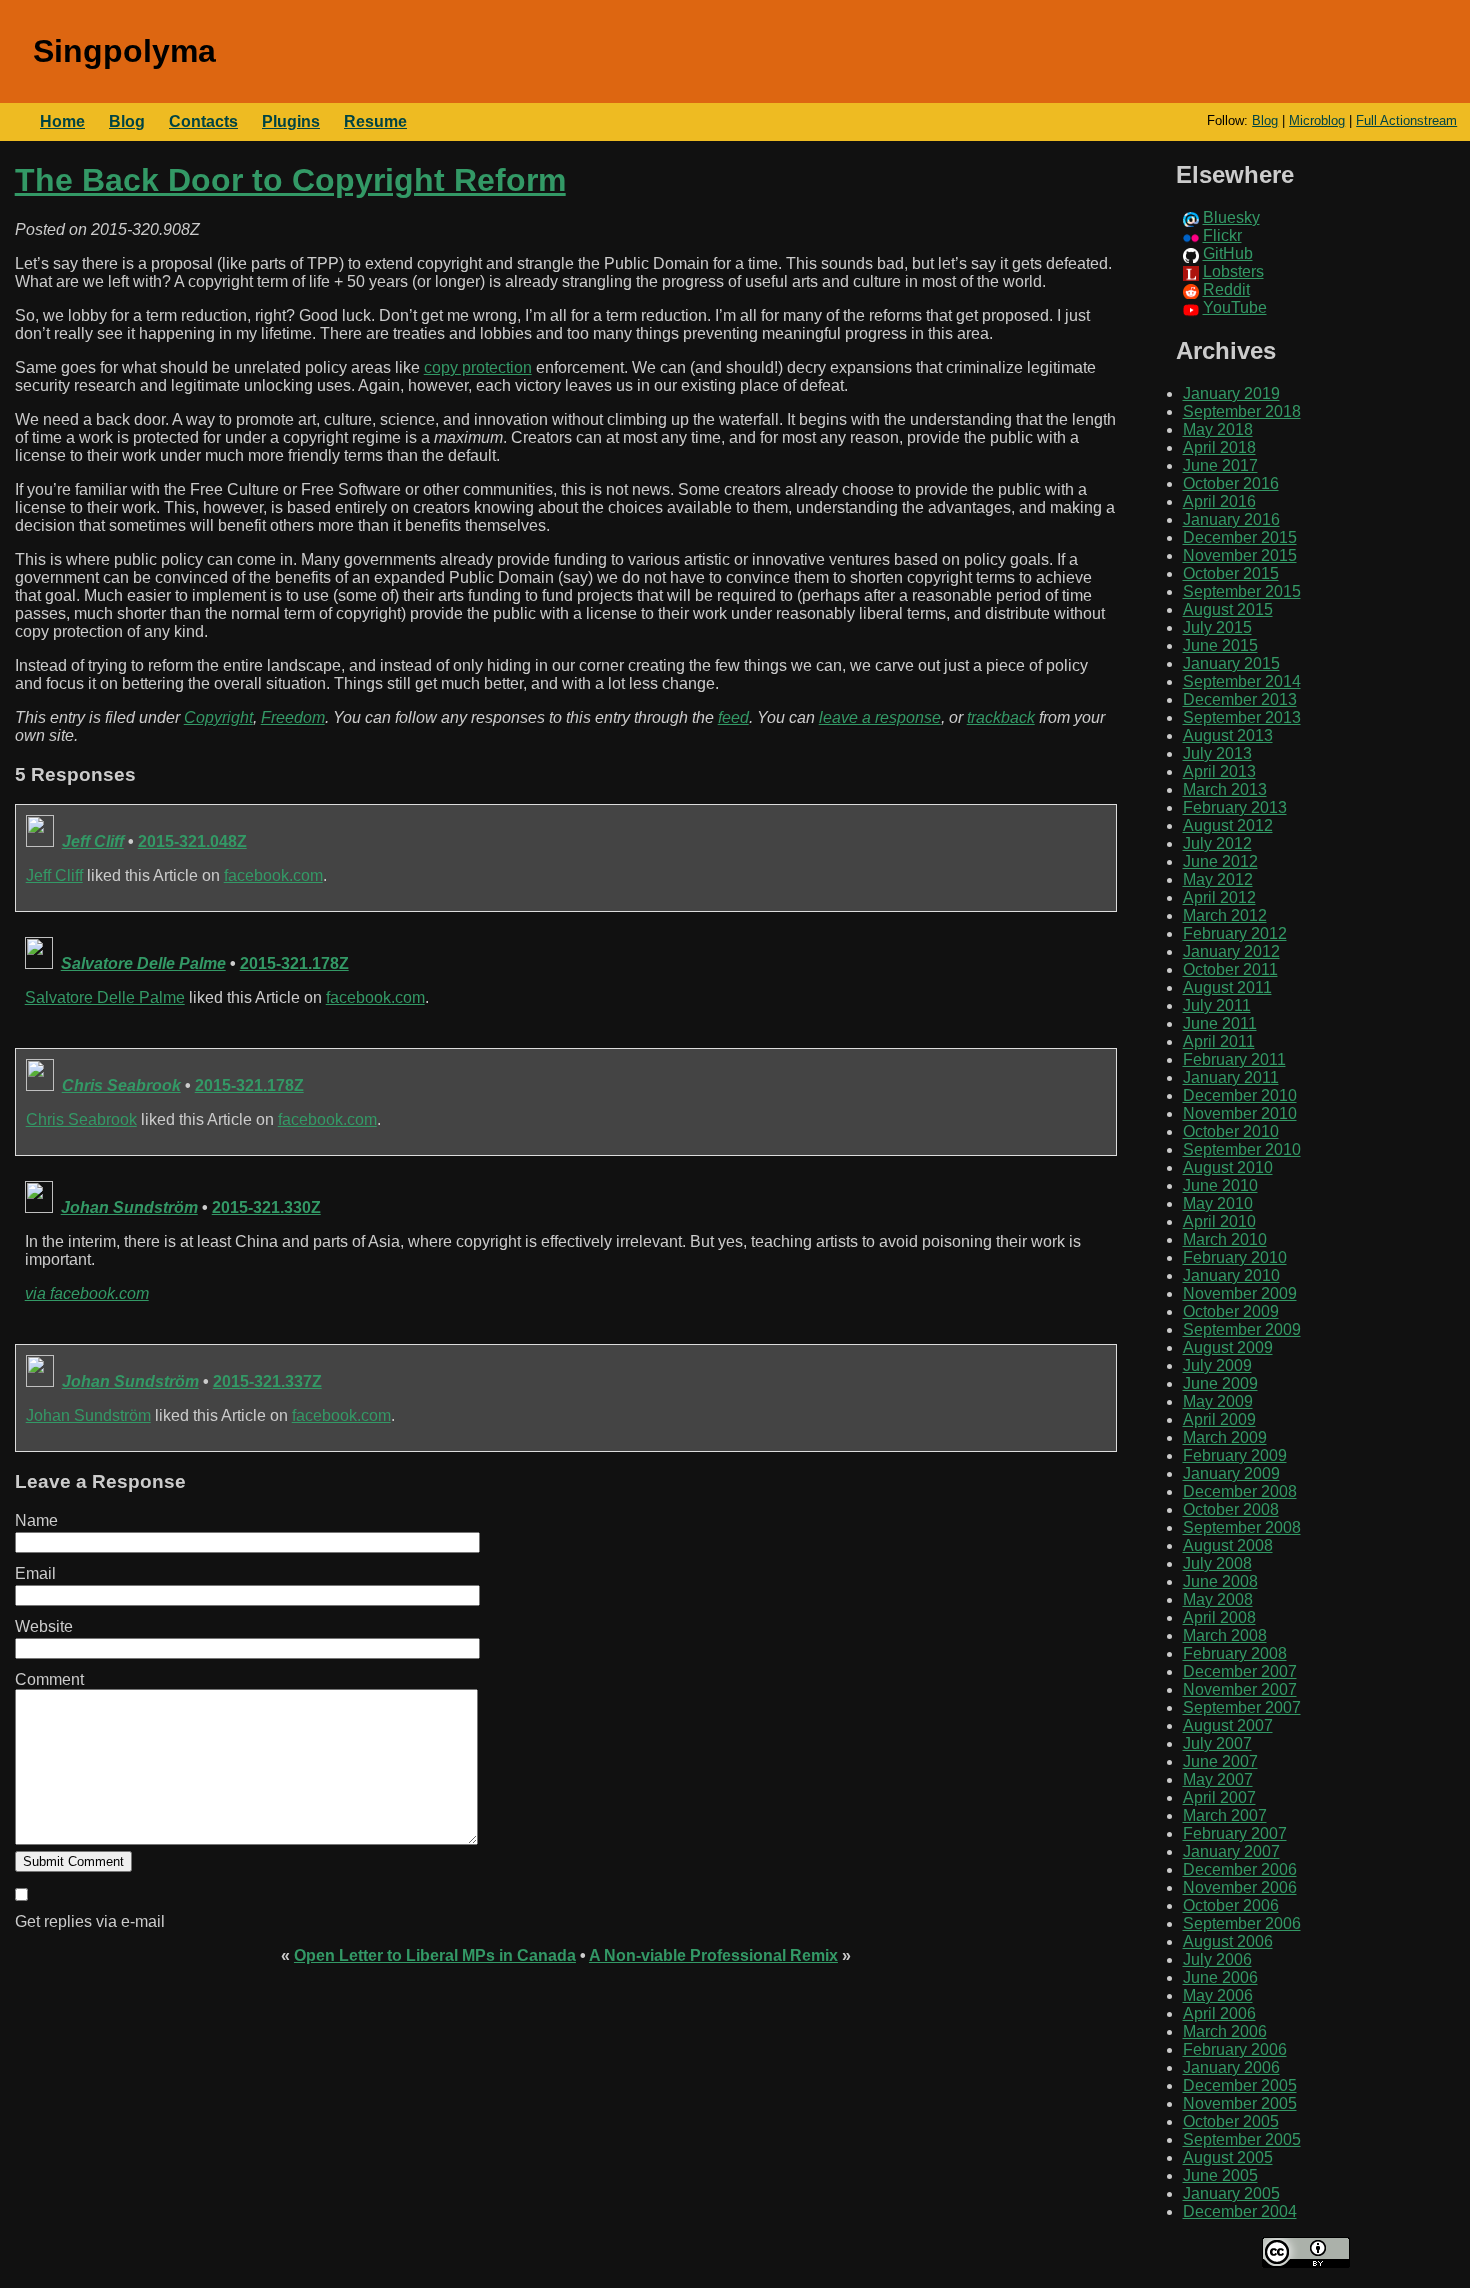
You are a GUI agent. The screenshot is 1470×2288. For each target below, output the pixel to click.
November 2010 (1240, 1113)
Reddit (1226, 289)
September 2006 (1242, 1923)
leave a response (880, 717)
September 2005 (1242, 2139)
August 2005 (1228, 2157)
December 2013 (1240, 699)
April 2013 (1219, 771)
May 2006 (1218, 1995)
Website (44, 1626)
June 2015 (1220, 645)
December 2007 (1240, 1671)
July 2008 (1217, 1563)
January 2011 (1231, 1077)
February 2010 (1235, 1257)
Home (62, 121)
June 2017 (1220, 465)
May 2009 (1218, 1401)
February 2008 (1235, 1653)
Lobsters (1233, 271)
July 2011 (1217, 1005)
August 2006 (1228, 1941)
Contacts (203, 121)
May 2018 (1218, 429)
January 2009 (1231, 1473)
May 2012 (1218, 879)
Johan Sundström (129, 1207)
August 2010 (1228, 1167)
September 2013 (1242, 717)
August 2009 (1228, 1347)
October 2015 (1231, 573)
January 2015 (1231, 663)
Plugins (291, 121)
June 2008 (1220, 1581)
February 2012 (1235, 933)
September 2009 (1242, 1329)
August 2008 (1228, 1545)
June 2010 (1220, 1185)
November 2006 (1240, 1887)
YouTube (1235, 307)
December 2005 (1240, 2085)
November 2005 (1240, 2103)
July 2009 (1217, 1365)
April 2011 (1219, 1041)
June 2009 (1220, 1383)
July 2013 (1217, 753)
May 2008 (1218, 1599)
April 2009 (1219, 1419)
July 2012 (1217, 843)
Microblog (1317, 120)
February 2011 (1234, 1059)
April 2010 (1219, 1221)
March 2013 (1225, 789)
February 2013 (1235, 807)
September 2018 (1242, 411)
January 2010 (1231, 1275)
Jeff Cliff (93, 841)
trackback (1001, 717)
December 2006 (1240, 1869)
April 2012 (1219, 897)
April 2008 (1219, 1617)
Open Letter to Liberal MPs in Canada (435, 1955)
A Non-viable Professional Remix (713, 1955)
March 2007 (1225, 1815)
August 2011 (1227, 987)
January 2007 (1231, 1851)
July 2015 (1217, 627)
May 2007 (1218, 1779)
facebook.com (273, 875)
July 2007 (1217, 1743)
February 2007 (1235, 1833)
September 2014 (1242, 681)
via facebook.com (87, 1293)
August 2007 (1228, 1725)
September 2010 (1242, 1149)
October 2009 (1231, 1311)
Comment (49, 1679)
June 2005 (1220, 2175)
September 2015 (1242, 591)
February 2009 (1235, 1455)
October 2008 (1231, 1509)
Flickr (1222, 235)
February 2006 (1235, 2049)
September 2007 (1242, 1707)
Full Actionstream (1406, 120)
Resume (375, 121)
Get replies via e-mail (90, 1921)
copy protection (478, 367)
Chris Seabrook (121, 1085)
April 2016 (1219, 501)
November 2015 (1240, 555)
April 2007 (1219, 1797)
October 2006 (1231, 1905)
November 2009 (1240, 1293)
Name (36, 1520)
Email (35, 1573)
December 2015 (1240, 537)
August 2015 (1228, 609)
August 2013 (1228, 735)
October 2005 (1231, 2121)
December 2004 (1240, 2211)
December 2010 (1240, 1095)
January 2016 (1231, 519)
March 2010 (1225, 1239)
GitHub (1228, 253)
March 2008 (1225, 1635)
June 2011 (1220, 1023)
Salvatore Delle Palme (143, 963)
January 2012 (1231, 951)
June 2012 (1220, 861)
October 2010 (1231, 1131)
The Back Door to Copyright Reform (290, 180)
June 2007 (1220, 1761)
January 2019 (1231, 393)
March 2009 (1225, 1437)
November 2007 (1240, 1689)
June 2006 (1220, 1977)
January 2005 (1231, 2193)
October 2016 (1231, 483)
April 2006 (1219, 2013)
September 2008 (1242, 1527)
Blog (1265, 120)
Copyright (218, 717)
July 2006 (1217, 1959)
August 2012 (1228, 825)
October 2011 (1230, 969)
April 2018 (1219, 447)
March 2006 (1225, 2031)
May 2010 (1218, 1203)
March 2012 (1225, 915)
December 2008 (1240, 1491)
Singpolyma (124, 51)
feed (733, 717)
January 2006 (1231, 2067)
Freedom (293, 717)
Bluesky (1231, 217)
